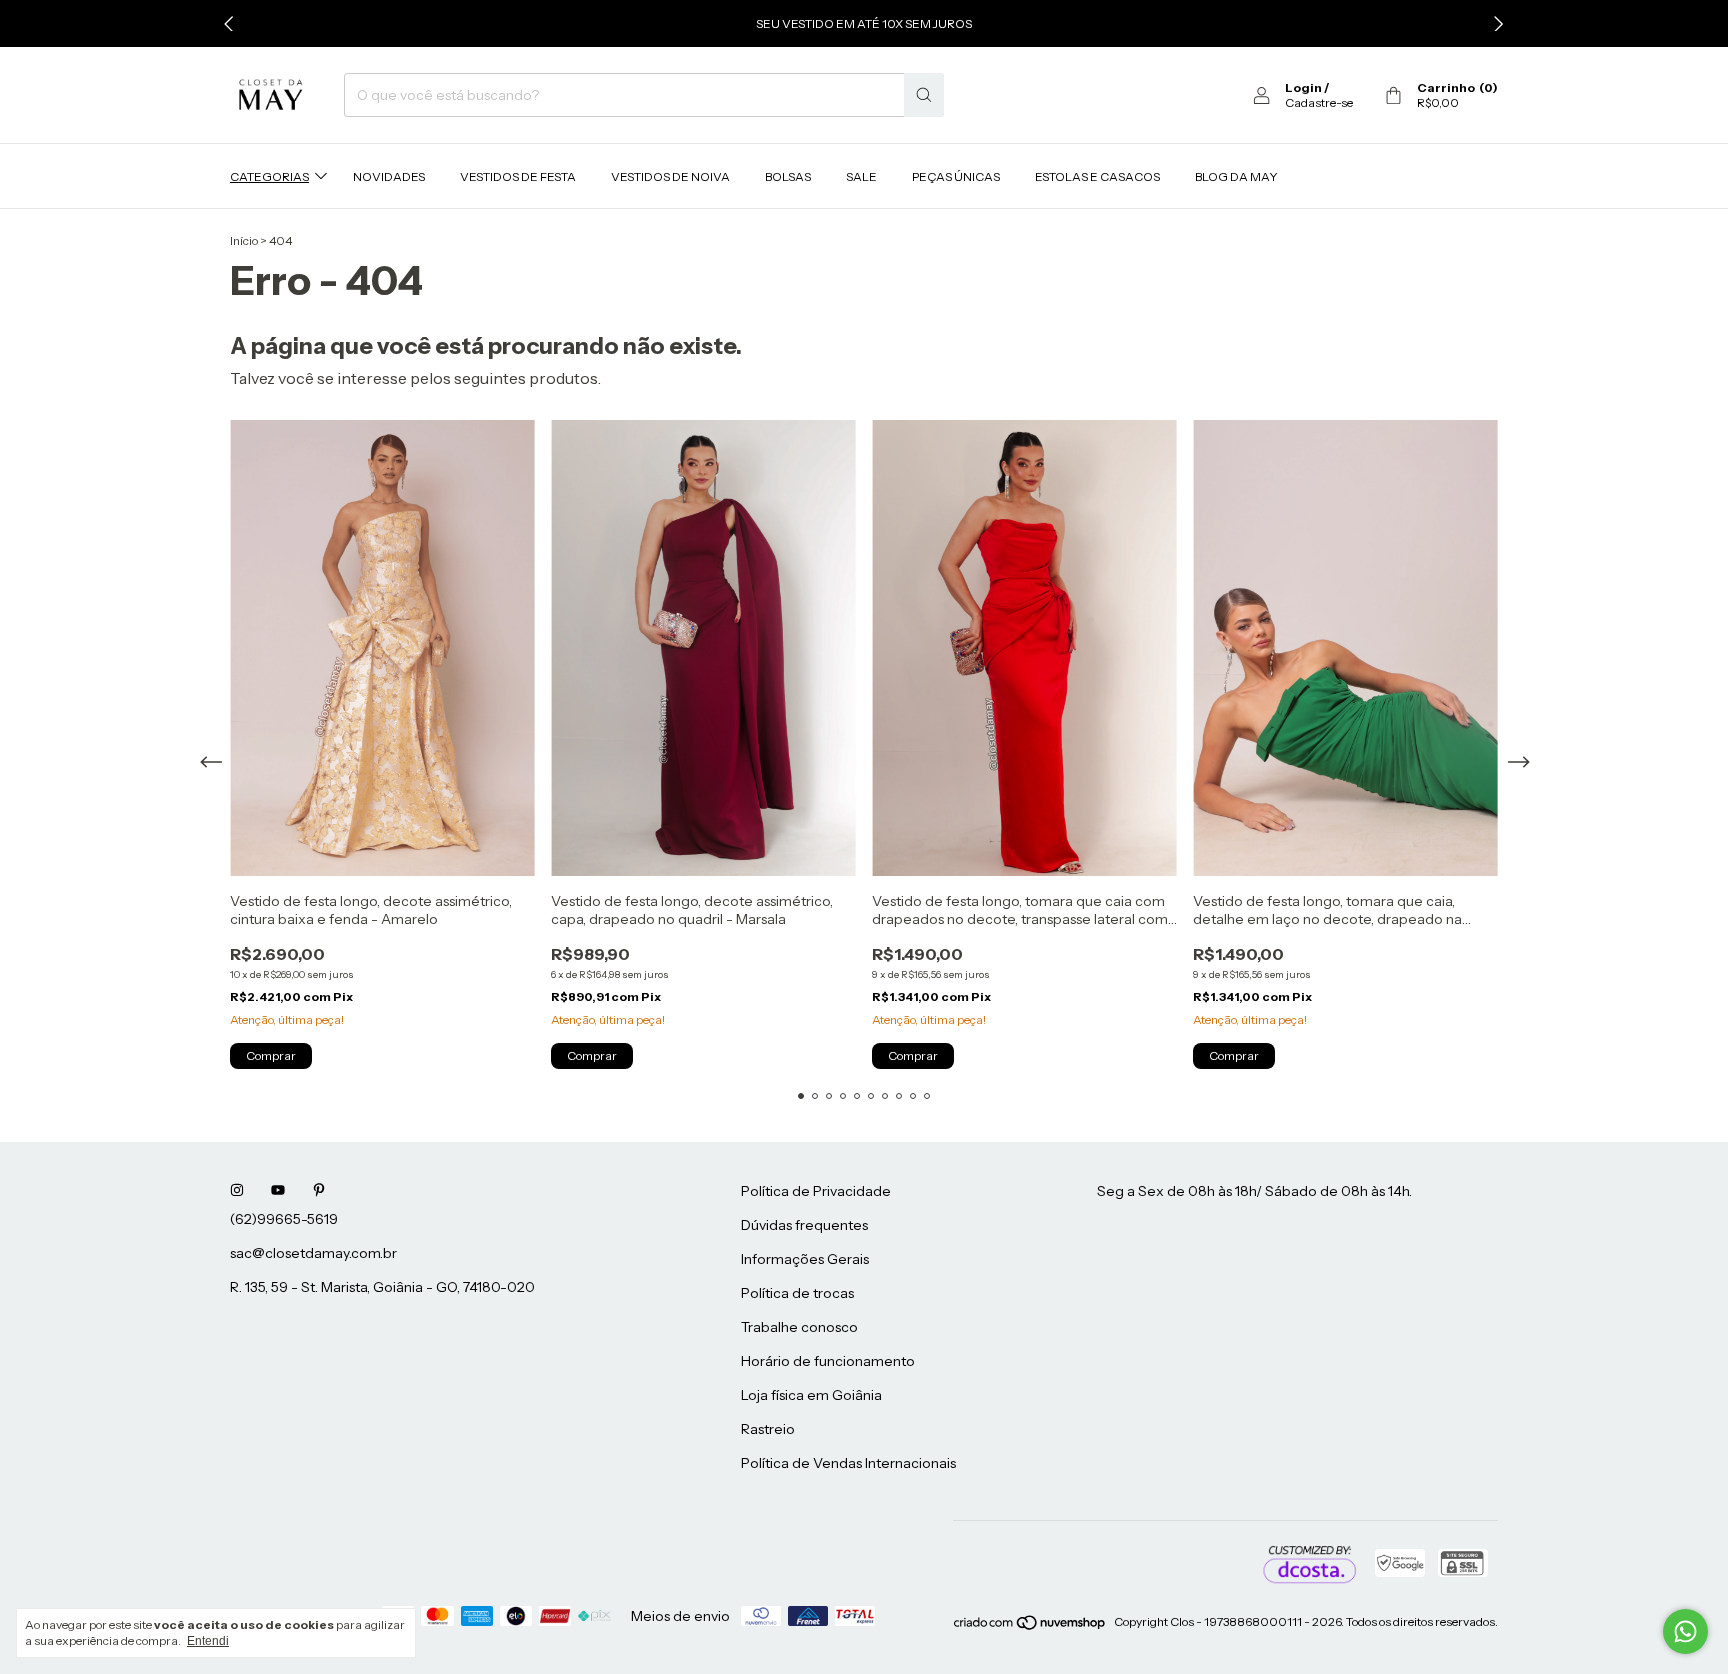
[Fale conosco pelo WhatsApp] (1685, 1631)
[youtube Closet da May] (278, 1191)
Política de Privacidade (816, 1191)
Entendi (208, 1641)
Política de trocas (797, 1293)
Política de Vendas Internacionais (848, 1463)
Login (1303, 87)
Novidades (389, 176)
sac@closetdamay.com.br (313, 1253)
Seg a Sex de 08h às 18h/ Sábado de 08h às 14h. (1254, 1191)
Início (244, 240)
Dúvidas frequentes (804, 1225)
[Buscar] (924, 95)
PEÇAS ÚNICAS (956, 176)
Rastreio (768, 1429)
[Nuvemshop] (1030, 1626)
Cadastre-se (1319, 102)
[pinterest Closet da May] (319, 1191)
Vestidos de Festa (518, 176)
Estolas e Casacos (1097, 176)
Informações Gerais (805, 1259)
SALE (861, 176)
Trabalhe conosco (799, 1327)
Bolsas (788, 176)
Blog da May (1236, 176)
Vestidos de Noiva (670, 176)
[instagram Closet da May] (237, 1191)
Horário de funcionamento (828, 1361)
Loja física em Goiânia (811, 1395)
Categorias (269, 176)
